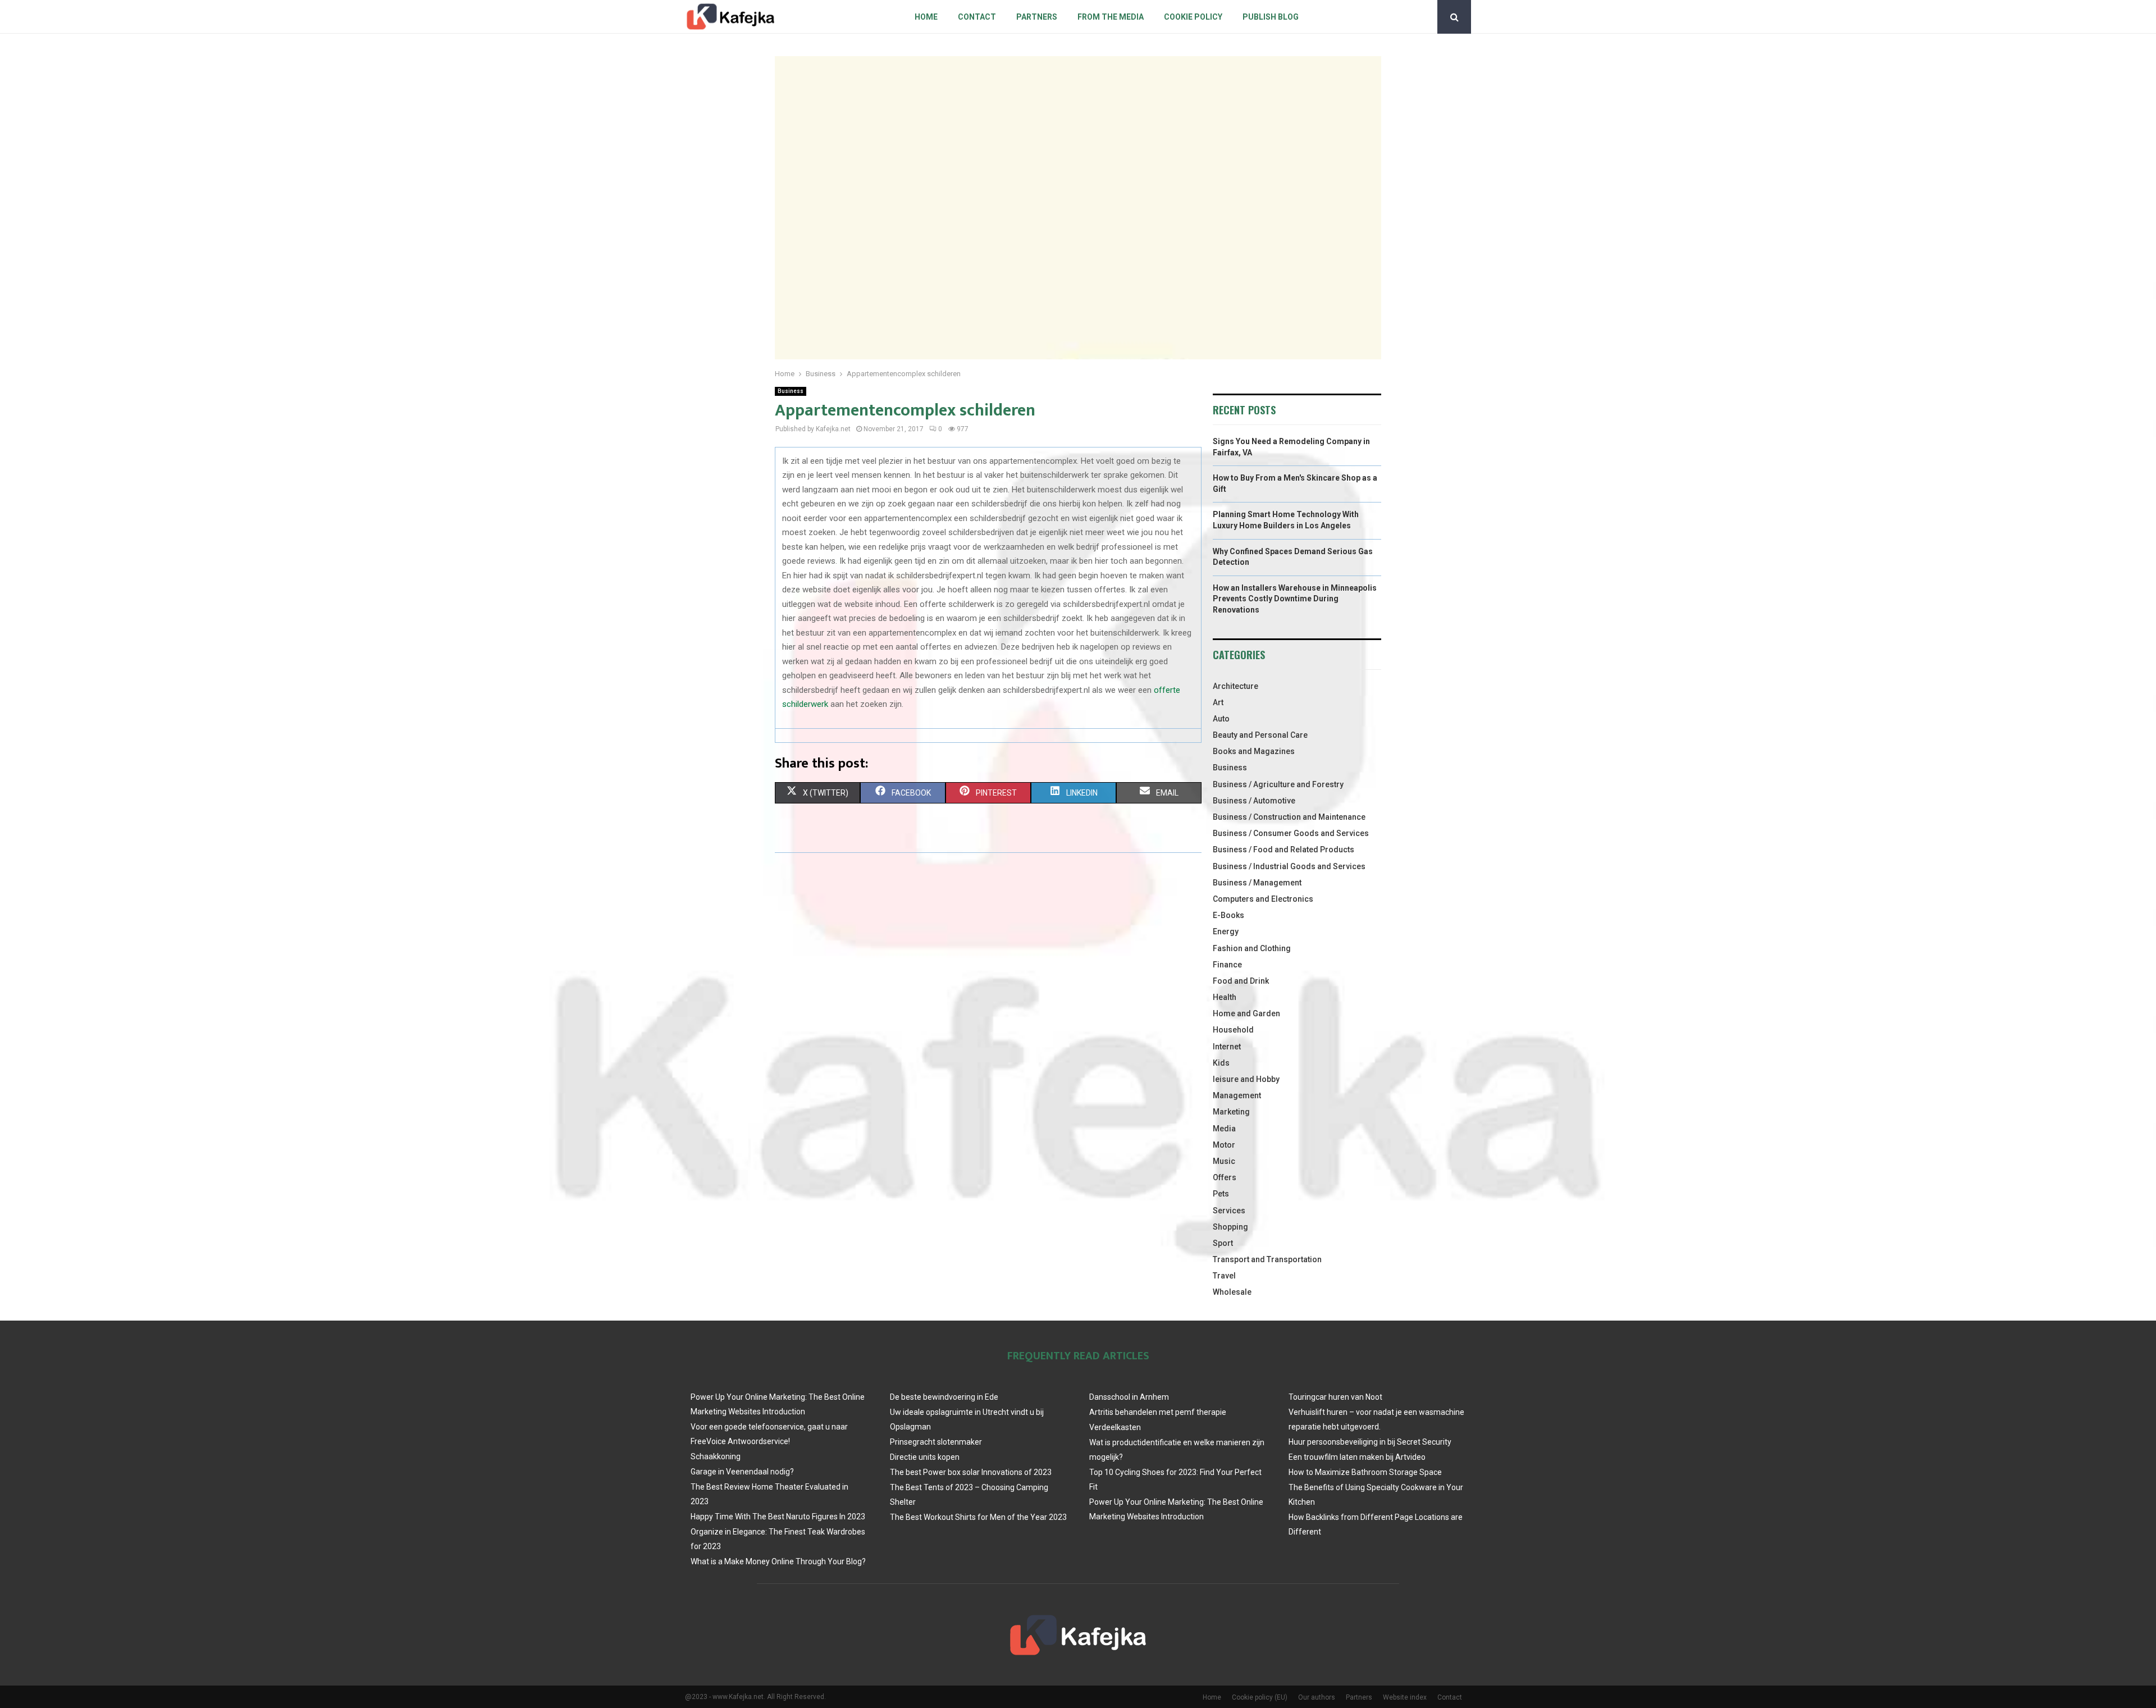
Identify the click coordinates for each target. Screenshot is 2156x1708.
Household (1233, 1030)
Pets (1221, 1194)
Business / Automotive (1254, 801)
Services (1229, 1211)
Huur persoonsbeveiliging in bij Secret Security (1370, 1442)
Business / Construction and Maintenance (1289, 817)
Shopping (1230, 1227)
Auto (1221, 719)
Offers (1225, 1177)
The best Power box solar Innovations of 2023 (971, 1472)
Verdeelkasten (1115, 1427)
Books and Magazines (1254, 751)
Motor (1224, 1145)
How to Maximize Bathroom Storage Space (1365, 1472)
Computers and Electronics (1263, 899)
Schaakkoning (716, 1456)
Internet (1227, 1047)
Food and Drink (1241, 981)
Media (1224, 1129)
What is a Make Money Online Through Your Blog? (778, 1561)
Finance (1227, 965)
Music (1224, 1161)
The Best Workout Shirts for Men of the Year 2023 (978, 1517)
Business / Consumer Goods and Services (1291, 833)
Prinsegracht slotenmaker (936, 1442)
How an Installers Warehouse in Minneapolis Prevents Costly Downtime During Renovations (1295, 599)
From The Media (1111, 17)
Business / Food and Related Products (1283, 850)
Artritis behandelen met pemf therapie (1158, 1412)
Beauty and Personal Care (1260, 735)
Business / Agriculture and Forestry (1278, 784)
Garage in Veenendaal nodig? (742, 1472)
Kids (1221, 1063)
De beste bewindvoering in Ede (944, 1397)
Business (791, 391)
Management (1237, 1095)
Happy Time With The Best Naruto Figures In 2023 (778, 1517)
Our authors (1317, 1697)
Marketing (1231, 1112)
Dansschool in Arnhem (1129, 1397)
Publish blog (1271, 17)
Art (1218, 702)
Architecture (1235, 686)
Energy (1226, 931)
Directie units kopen (925, 1457)
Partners (1037, 17)
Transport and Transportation (1267, 1259)
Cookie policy (1193, 17)
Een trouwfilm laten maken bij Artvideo (1357, 1457)
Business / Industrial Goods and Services (1289, 866)
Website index (1405, 1697)
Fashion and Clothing (1252, 948)
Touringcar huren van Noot (1335, 1397)
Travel (1224, 1276)
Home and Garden (1246, 1013)
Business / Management (1257, 883)
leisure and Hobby (1246, 1079)
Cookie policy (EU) (1260, 1697)
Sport (1223, 1243)
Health (1225, 997)
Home (926, 17)
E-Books (1228, 915)
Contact (977, 17)
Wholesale (1232, 1292)
